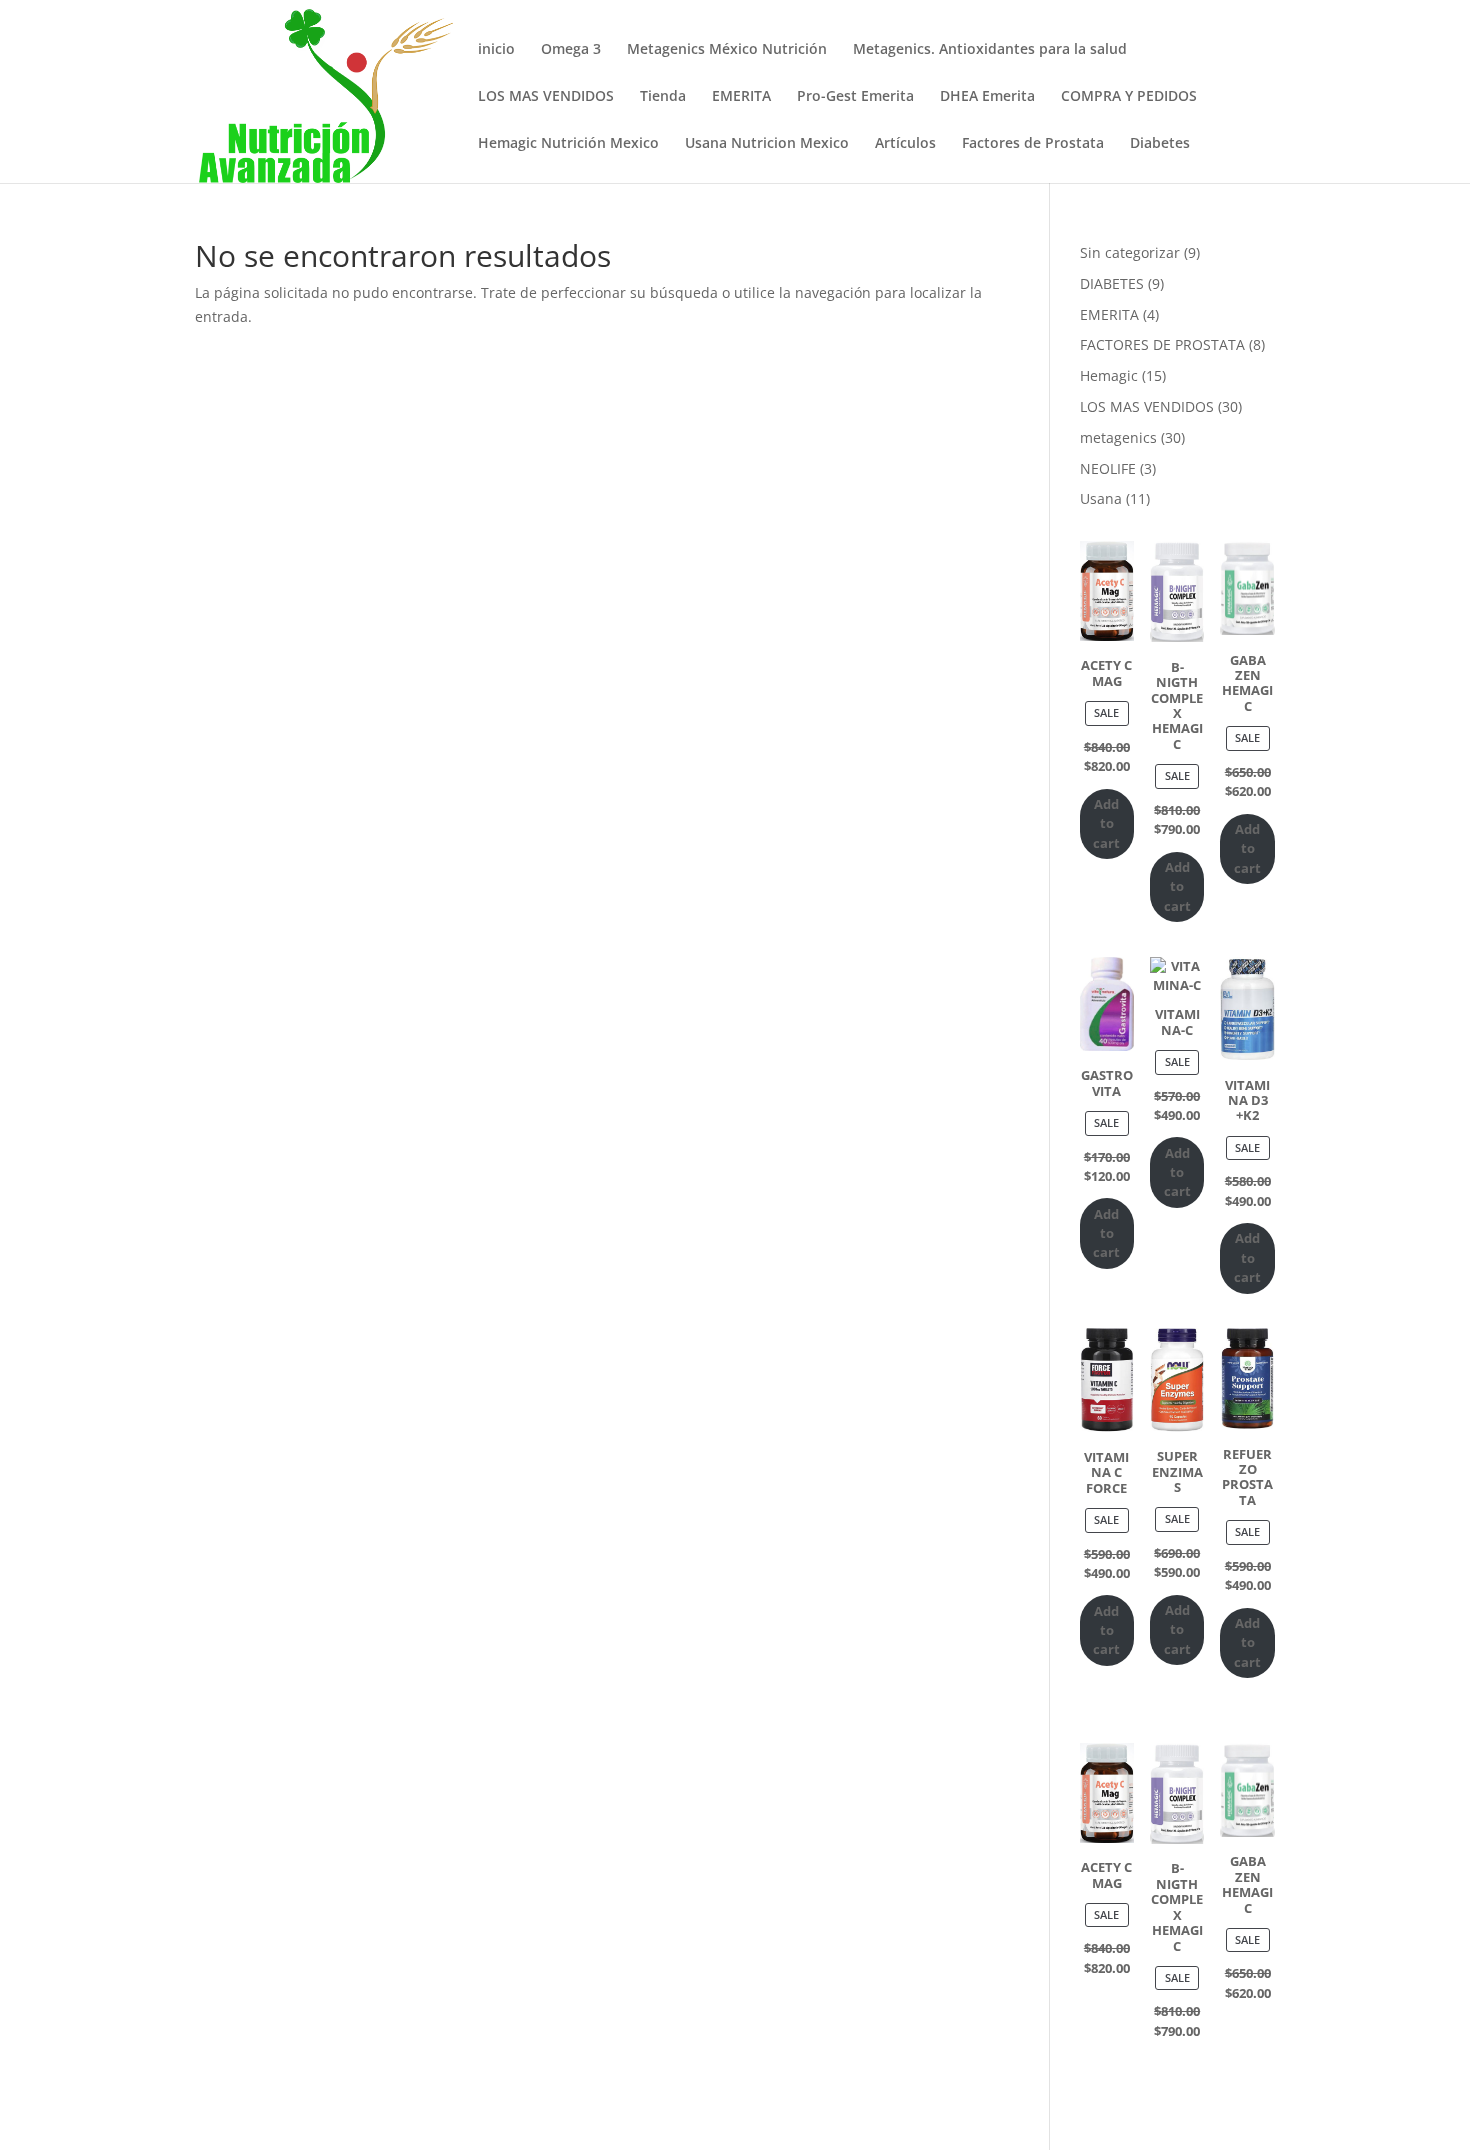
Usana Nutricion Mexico (767, 144)
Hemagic (1109, 375)
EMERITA (741, 97)
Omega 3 (571, 50)
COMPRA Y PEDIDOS (1129, 97)
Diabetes (1160, 144)
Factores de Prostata (1033, 144)
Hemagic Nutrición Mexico (568, 144)
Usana (1101, 498)
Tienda (663, 97)
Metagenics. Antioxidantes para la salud (990, 50)
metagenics (1118, 437)
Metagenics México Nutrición (727, 50)
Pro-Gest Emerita (855, 97)
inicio (496, 50)
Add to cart (1106, 823)
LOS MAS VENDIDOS (546, 97)
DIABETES (1112, 283)
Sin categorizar (1130, 252)
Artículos (905, 144)
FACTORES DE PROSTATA (1162, 344)
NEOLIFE (1108, 468)
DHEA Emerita (987, 97)
